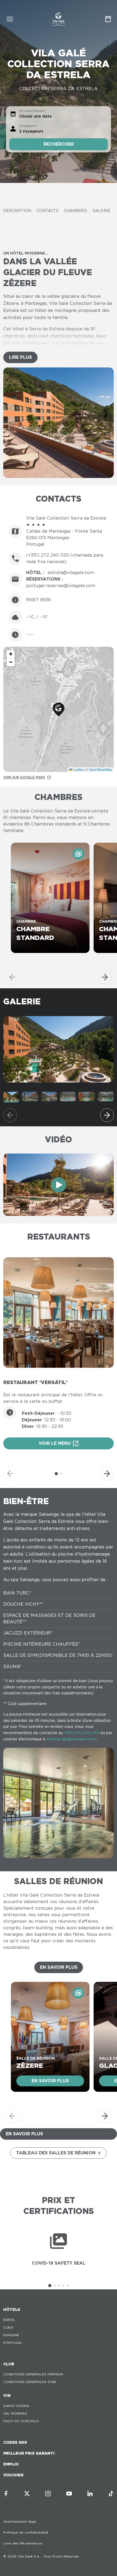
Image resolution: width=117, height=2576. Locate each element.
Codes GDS (15, 2442)
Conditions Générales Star (30, 2382)
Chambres (76, 211)
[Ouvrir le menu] (10, 19)
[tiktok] (111, 2494)
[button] (59, 709)
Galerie (101, 211)
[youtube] (69, 2494)
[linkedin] (90, 2494)
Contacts (47, 211)
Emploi (11, 2464)
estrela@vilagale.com (71, 573)
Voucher (13, 2475)
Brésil (9, 2320)
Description (17, 211)
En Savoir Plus (59, 1967)
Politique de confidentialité (26, 2532)
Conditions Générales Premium (33, 2374)
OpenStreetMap (101, 769)
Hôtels (12, 2310)
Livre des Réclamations (23, 2543)
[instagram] (48, 2494)
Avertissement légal (20, 2521)
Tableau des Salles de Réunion (56, 2153)
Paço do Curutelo (21, 2421)
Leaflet (78, 769)
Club (9, 2364)
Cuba (8, 2327)
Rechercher (59, 144)
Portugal (13, 2343)
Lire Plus (20, 357)
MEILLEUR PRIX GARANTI (29, 2453)
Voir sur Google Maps (24, 777)
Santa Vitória (16, 2406)
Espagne (11, 2335)
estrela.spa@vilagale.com (72, 1739)
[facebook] (6, 2494)
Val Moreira (15, 2413)
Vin (7, 2396)
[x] (27, 2494)
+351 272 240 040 (82, 1733)
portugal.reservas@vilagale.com (61, 586)
